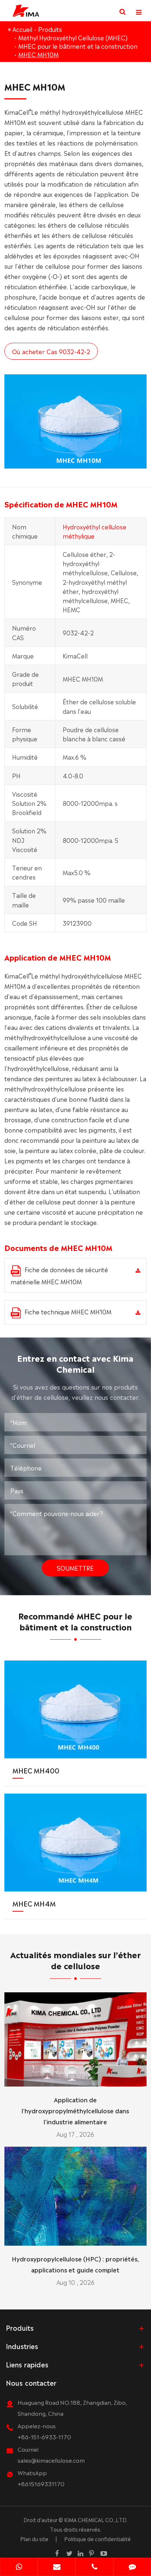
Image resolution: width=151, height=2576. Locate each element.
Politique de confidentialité (97, 2539)
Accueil (22, 29)
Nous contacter (31, 2382)
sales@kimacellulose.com (51, 2460)
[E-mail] (57, 2568)
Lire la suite (75, 2078)
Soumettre (75, 1568)
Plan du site (34, 2539)
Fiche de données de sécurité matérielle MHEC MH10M (59, 1275)
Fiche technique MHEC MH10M (68, 1311)
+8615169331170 (41, 2483)
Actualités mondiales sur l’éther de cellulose (75, 1959)
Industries (22, 2346)
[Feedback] (132, 2568)
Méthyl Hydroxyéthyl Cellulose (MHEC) (73, 37)
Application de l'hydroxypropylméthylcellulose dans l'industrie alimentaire (75, 2110)
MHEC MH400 (36, 1770)
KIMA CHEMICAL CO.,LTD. (96, 2520)
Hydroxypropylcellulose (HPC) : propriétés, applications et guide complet (75, 2264)
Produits (50, 29)
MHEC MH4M (34, 1903)
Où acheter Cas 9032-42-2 (51, 351)
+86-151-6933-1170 (44, 2436)
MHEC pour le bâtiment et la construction (78, 46)
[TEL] (94, 2568)
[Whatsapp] (19, 2568)
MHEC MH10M (38, 54)
